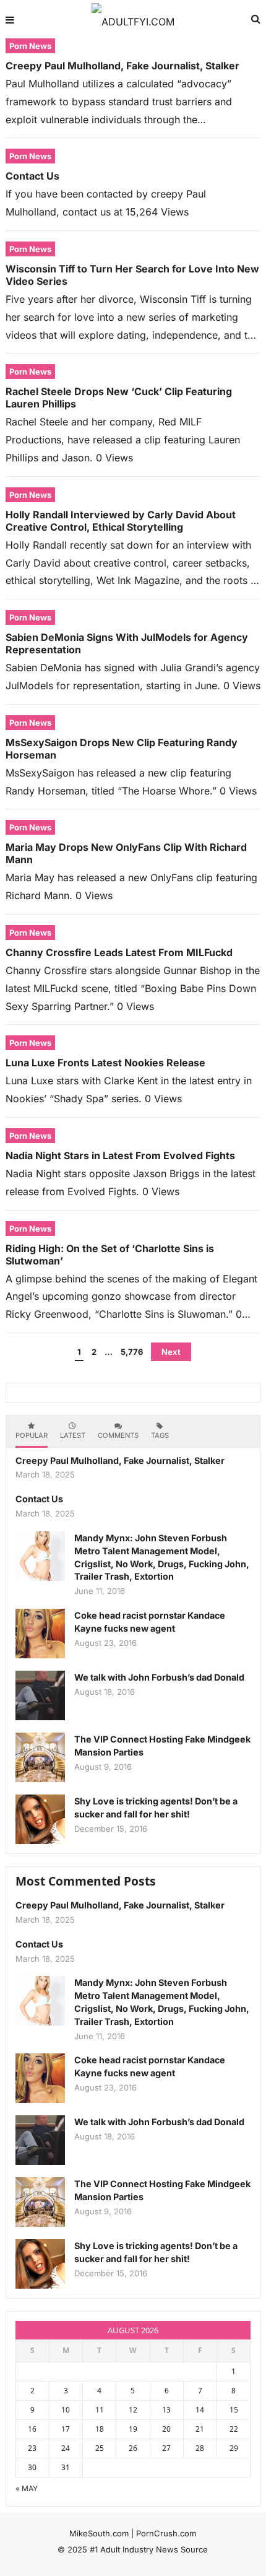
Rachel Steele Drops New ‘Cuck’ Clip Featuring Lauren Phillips (119, 398)
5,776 (132, 1352)
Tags (160, 1435)
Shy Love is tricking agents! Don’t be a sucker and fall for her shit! (156, 1808)
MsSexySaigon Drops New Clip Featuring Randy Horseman (122, 749)
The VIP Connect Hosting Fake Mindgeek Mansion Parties (162, 1746)
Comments (118, 1435)
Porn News (30, 46)
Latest (73, 1435)
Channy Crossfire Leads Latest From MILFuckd (119, 952)
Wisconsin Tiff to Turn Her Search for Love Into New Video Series (132, 275)
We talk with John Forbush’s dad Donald (159, 1677)
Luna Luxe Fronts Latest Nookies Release (105, 1063)
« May (27, 2488)
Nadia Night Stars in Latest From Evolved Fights (120, 1155)
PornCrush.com (166, 2533)
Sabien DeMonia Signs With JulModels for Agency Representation (127, 643)
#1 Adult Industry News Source (149, 2549)
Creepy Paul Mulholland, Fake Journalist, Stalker (122, 66)
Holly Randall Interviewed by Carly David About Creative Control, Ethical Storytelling (121, 521)
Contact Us (32, 176)
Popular (32, 1435)
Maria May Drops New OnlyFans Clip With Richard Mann (126, 853)
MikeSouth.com (99, 2533)
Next (171, 1352)
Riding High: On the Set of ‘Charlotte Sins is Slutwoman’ (110, 1255)
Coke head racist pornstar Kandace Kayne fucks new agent (150, 1622)
